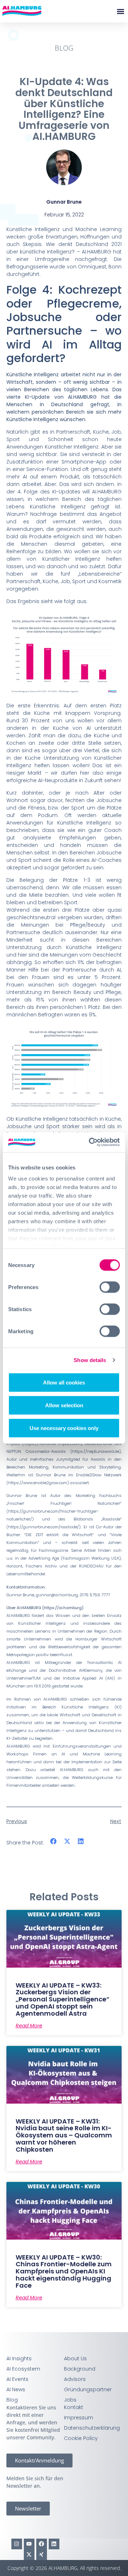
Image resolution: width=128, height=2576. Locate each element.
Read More (29, 2026)
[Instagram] (17, 2544)
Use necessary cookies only (64, 1428)
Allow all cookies (64, 1382)
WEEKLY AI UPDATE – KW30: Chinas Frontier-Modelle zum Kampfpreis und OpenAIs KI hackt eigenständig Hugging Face (64, 2271)
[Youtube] (29, 2544)
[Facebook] (42, 2544)
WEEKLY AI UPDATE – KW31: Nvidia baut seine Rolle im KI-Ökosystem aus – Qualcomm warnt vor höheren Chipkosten (64, 2135)
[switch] (110, 1287)
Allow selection (64, 1405)
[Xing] (42, 2555)
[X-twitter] (29, 2555)
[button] (120, 11)
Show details (90, 1360)
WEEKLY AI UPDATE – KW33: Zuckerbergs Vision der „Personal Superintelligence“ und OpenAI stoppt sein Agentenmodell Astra (63, 1999)
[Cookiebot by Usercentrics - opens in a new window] (90, 1142)
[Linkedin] (54, 2544)
